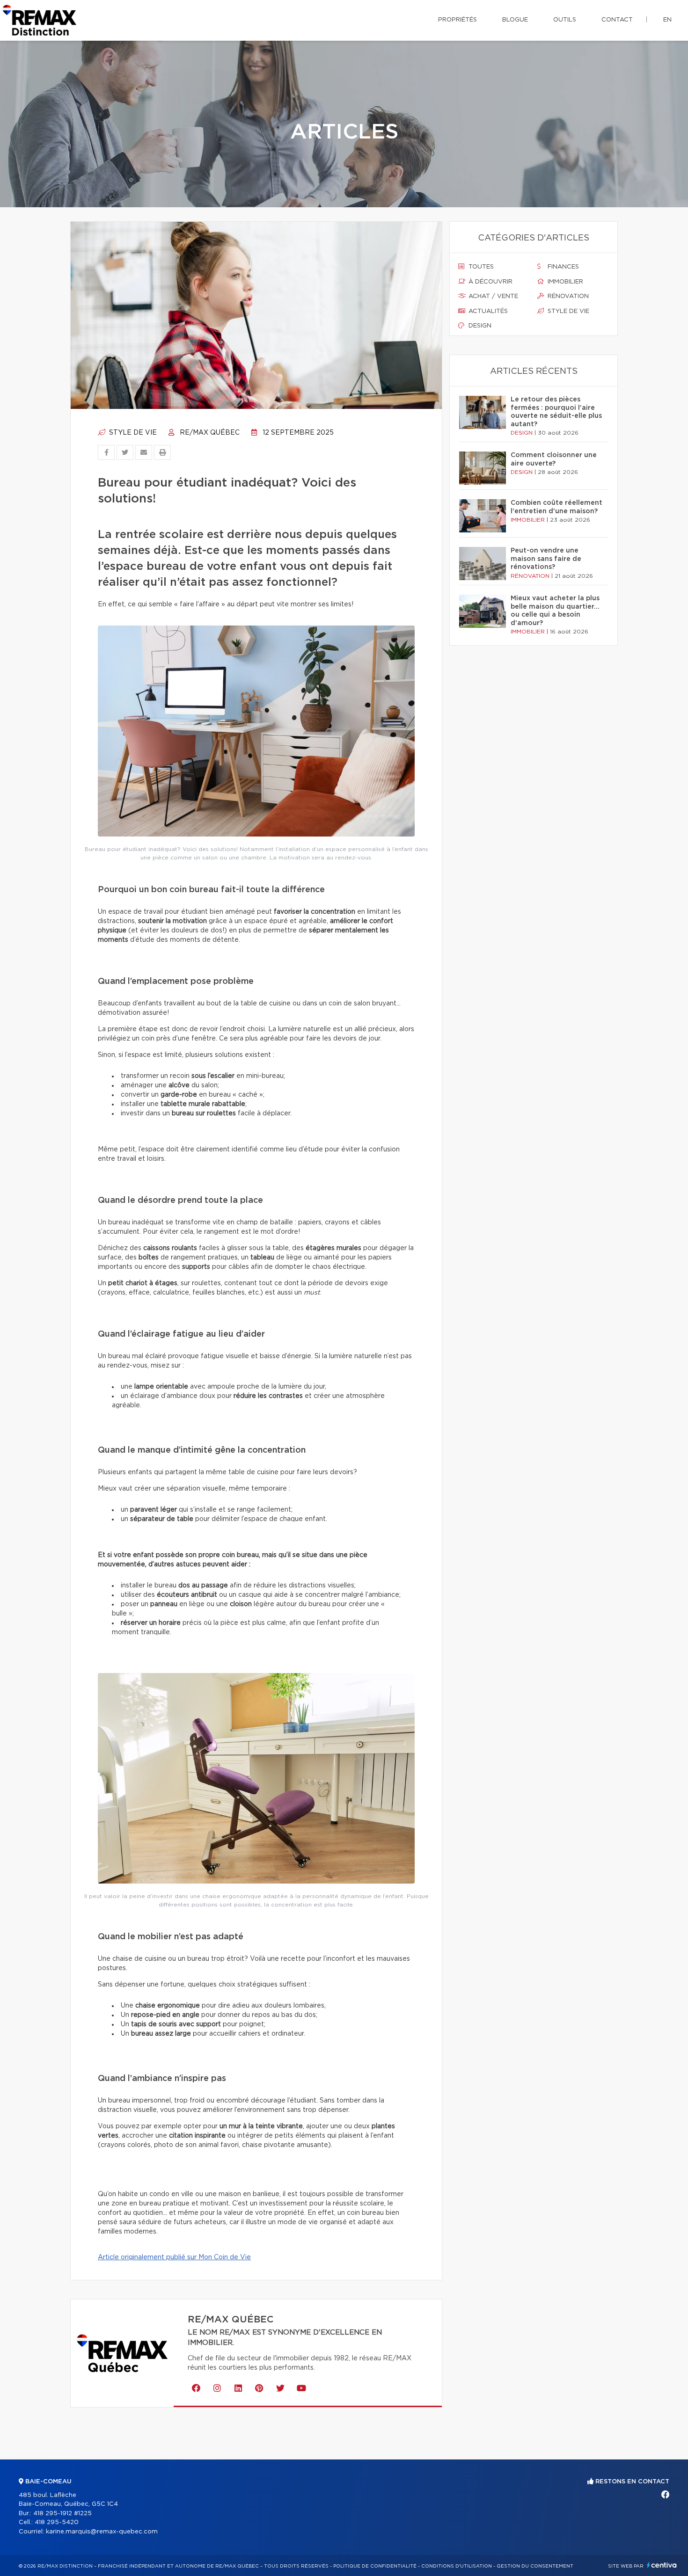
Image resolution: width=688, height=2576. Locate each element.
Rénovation (567, 296)
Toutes (480, 267)
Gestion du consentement (535, 2566)
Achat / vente (492, 296)
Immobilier (564, 282)
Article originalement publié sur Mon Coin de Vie (174, 2257)
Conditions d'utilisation (457, 2566)
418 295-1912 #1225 (62, 2514)
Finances (562, 267)
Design (479, 326)
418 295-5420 (57, 2522)
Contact (617, 20)
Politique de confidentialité (375, 2566)
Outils (565, 20)
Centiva (662, 2565)
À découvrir (490, 282)
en (667, 20)
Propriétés (457, 20)
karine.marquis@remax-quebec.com (102, 2532)
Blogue (515, 20)
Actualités (487, 311)
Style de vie (132, 433)
